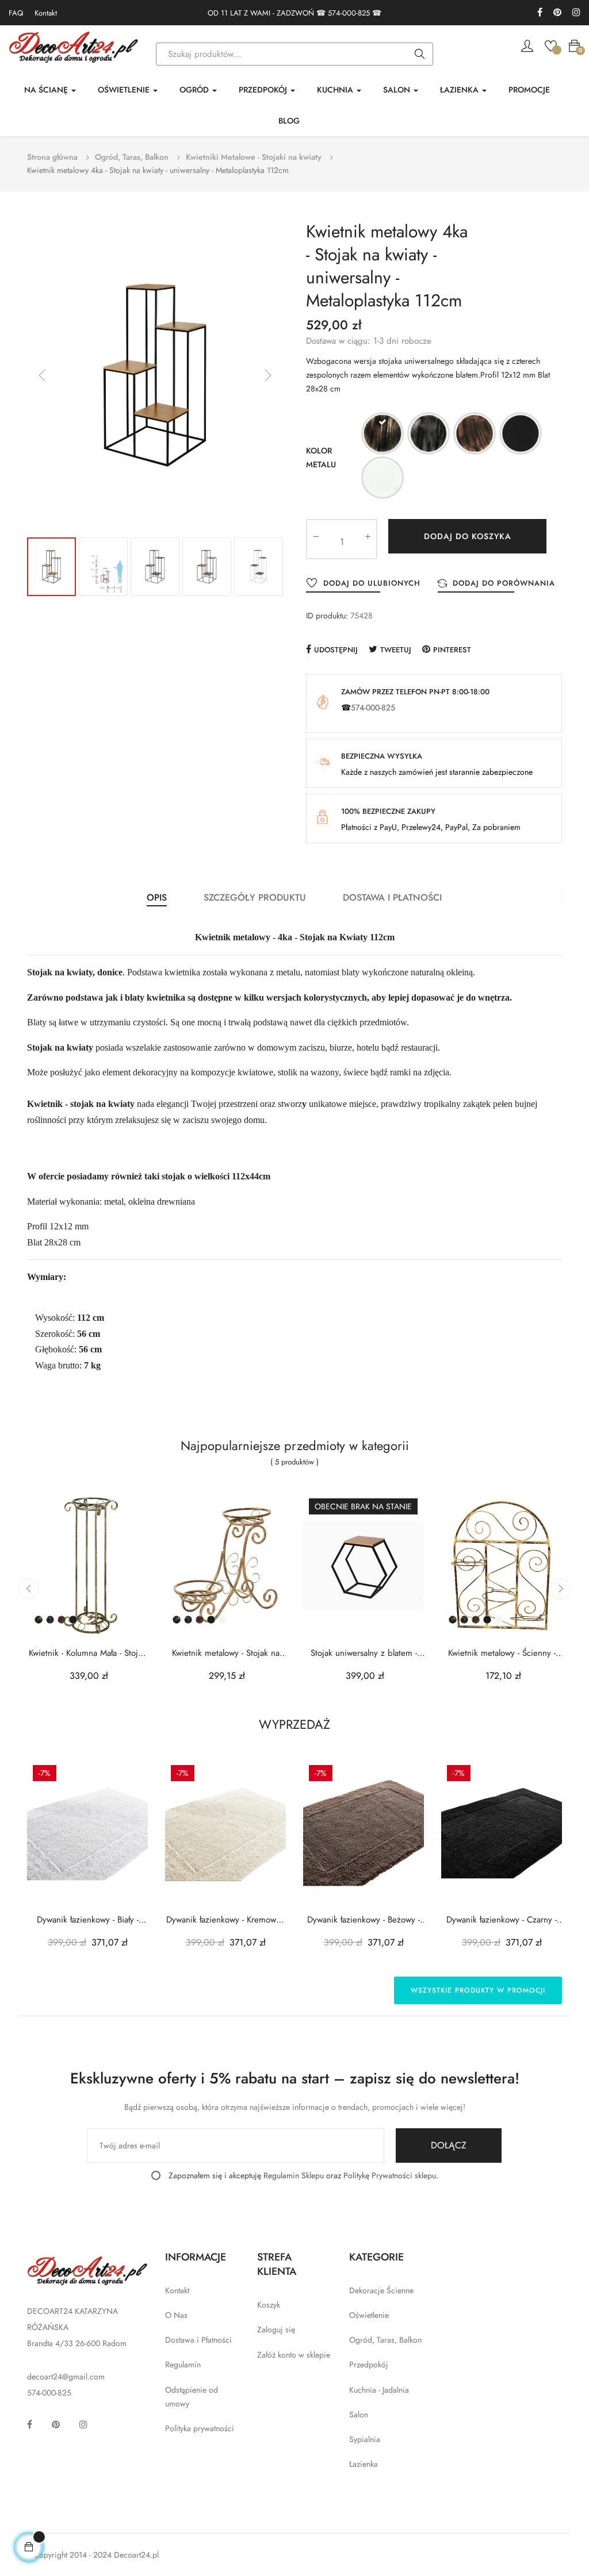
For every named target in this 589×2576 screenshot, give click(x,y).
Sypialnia (365, 2439)
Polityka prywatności (200, 2428)
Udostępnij (336, 650)
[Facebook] (540, 13)
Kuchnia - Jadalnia (379, 2390)
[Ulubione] (551, 45)
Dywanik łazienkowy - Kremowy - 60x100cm (225, 1920)
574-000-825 (349, 13)
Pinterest (452, 650)
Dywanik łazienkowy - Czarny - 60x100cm (502, 1920)
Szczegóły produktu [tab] (255, 897)
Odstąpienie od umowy (192, 2397)
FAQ (16, 13)
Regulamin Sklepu (294, 2175)
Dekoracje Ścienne (381, 2290)
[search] (420, 55)
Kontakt (46, 13)
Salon (359, 2414)
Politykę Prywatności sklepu (390, 2175)
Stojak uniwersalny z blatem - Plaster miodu (364, 1653)
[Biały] (383, 480)
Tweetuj (396, 650)
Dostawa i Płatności (198, 2340)
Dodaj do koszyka (468, 536)
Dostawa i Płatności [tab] (392, 897)
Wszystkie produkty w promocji (478, 1990)
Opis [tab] (157, 897)
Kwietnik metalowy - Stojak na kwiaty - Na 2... (226, 1653)
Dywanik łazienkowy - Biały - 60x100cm (88, 1920)
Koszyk (269, 2305)
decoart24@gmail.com (66, 2377)
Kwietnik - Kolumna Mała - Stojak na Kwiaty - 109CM (87, 1653)
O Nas (176, 2315)
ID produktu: (327, 616)
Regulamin (183, 2364)
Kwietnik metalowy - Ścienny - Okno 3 (502, 1653)
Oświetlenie (369, 2315)
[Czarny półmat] (521, 435)
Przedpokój (369, 2364)
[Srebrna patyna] (429, 435)
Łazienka (364, 2464)
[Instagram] (576, 13)
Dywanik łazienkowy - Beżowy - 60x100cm (364, 1920)
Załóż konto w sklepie (294, 2355)
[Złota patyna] (383, 435)
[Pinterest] (557, 13)
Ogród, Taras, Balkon (385, 2340)
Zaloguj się (276, 2329)
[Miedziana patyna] (475, 435)
